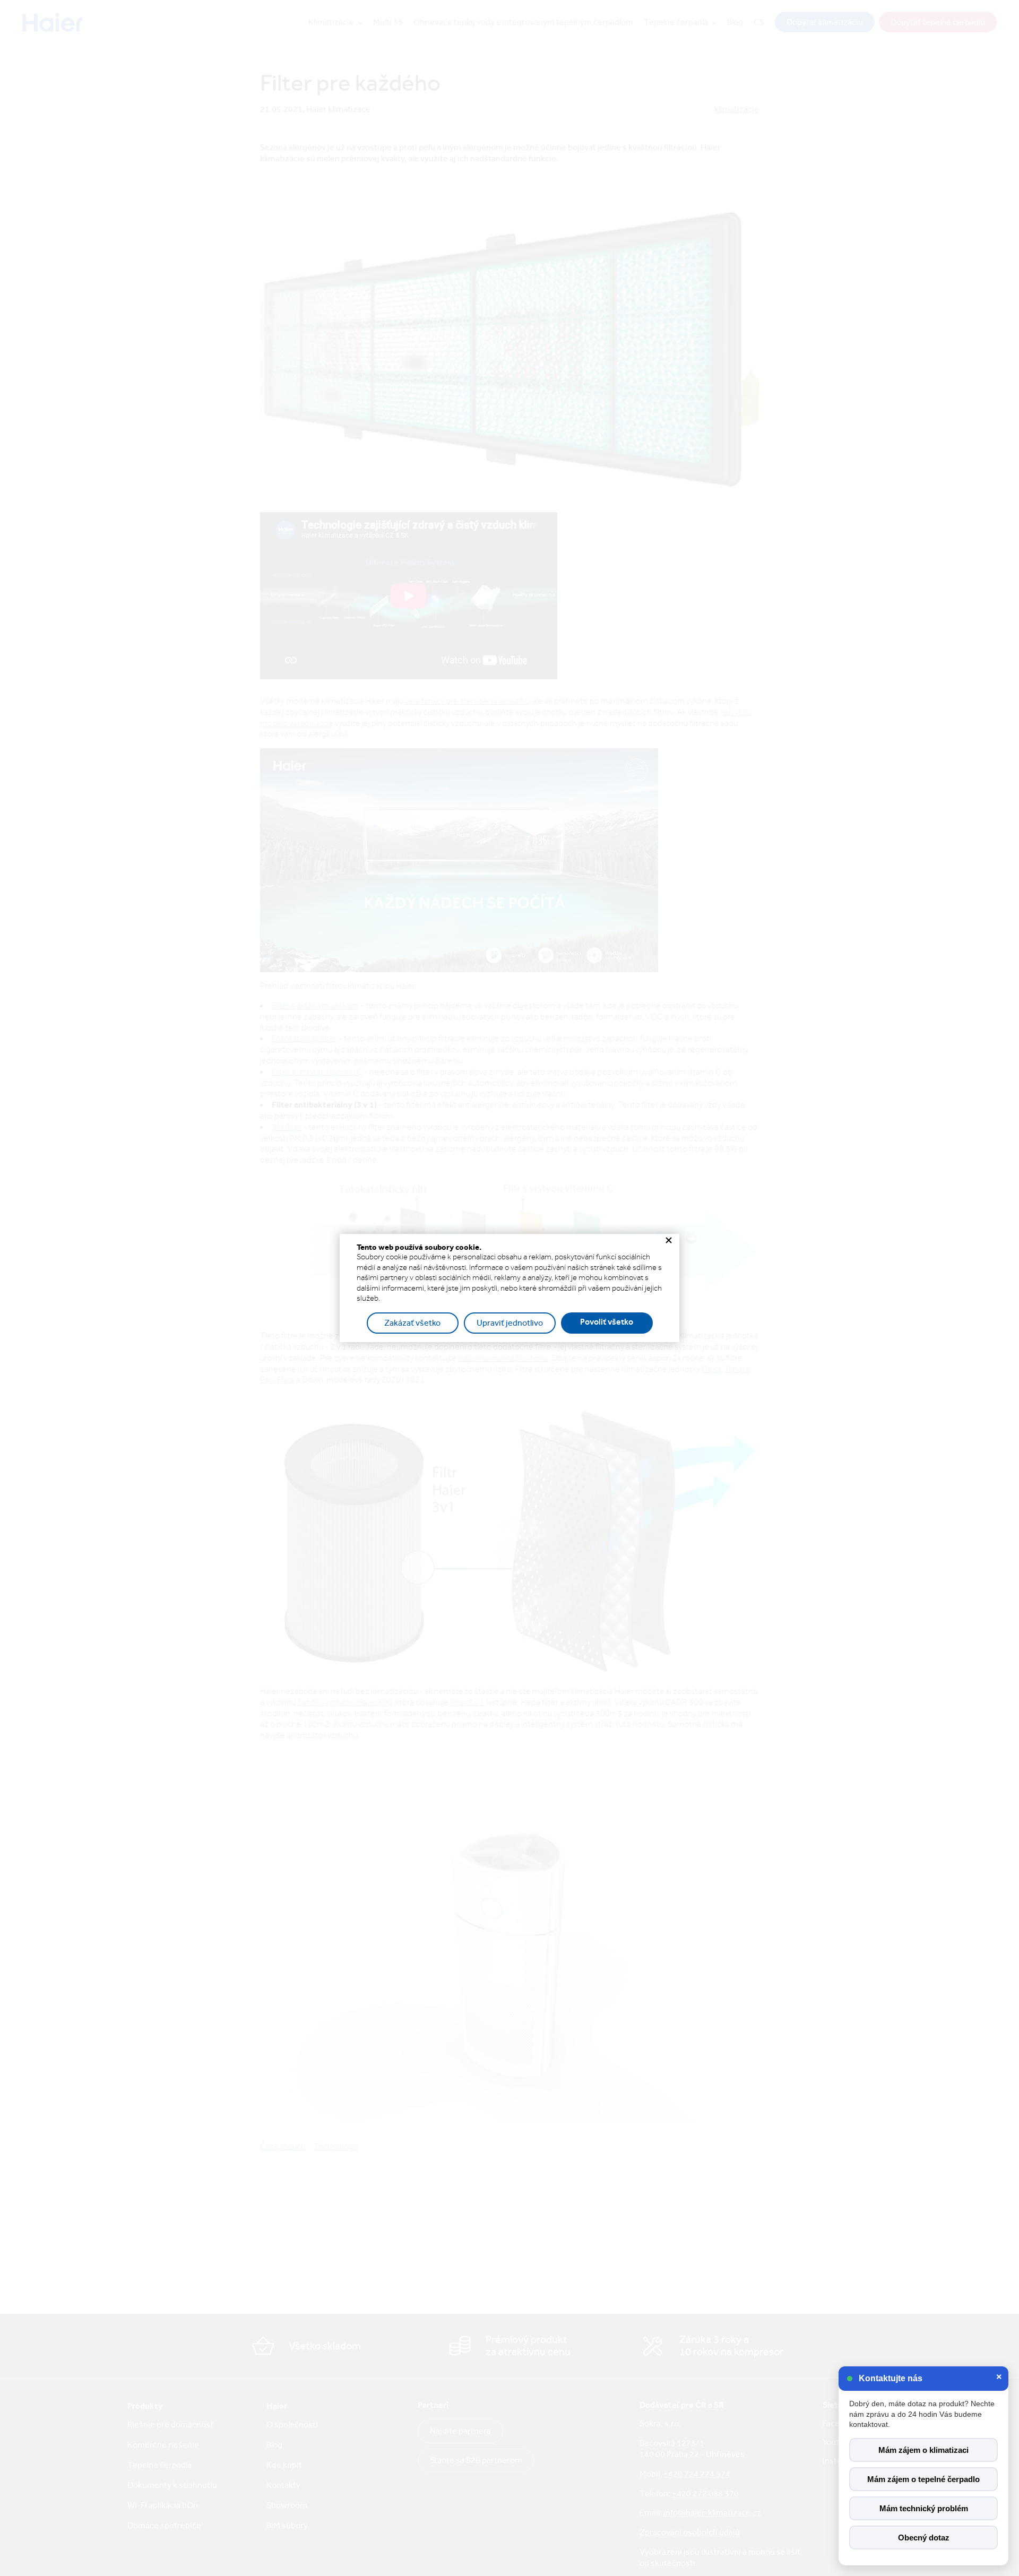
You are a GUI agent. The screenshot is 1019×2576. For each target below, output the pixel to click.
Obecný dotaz (924, 2538)
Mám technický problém (924, 2508)
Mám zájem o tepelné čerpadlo (923, 2479)
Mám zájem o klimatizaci (923, 2450)
